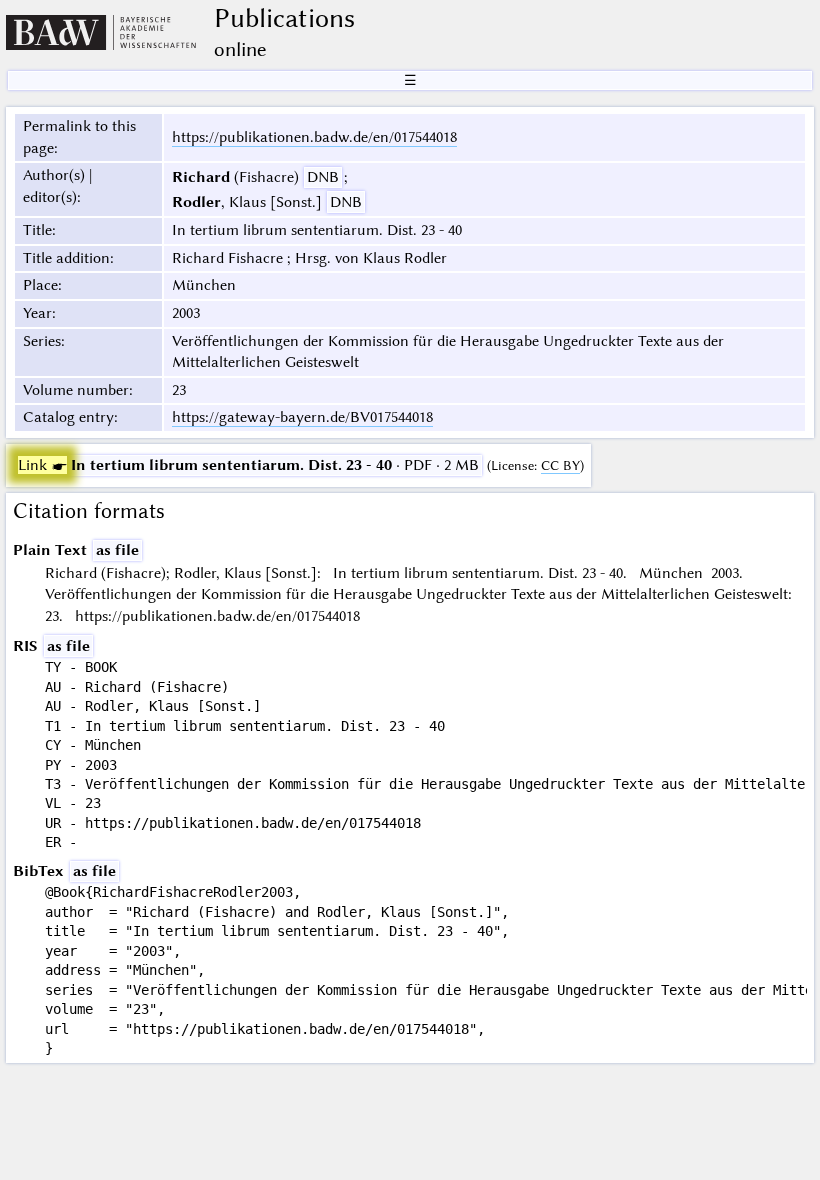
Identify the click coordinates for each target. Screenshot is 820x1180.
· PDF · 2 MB (248, 465)
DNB (323, 177)
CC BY (560, 465)
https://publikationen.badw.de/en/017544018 (314, 137)
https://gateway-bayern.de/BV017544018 (302, 417)
